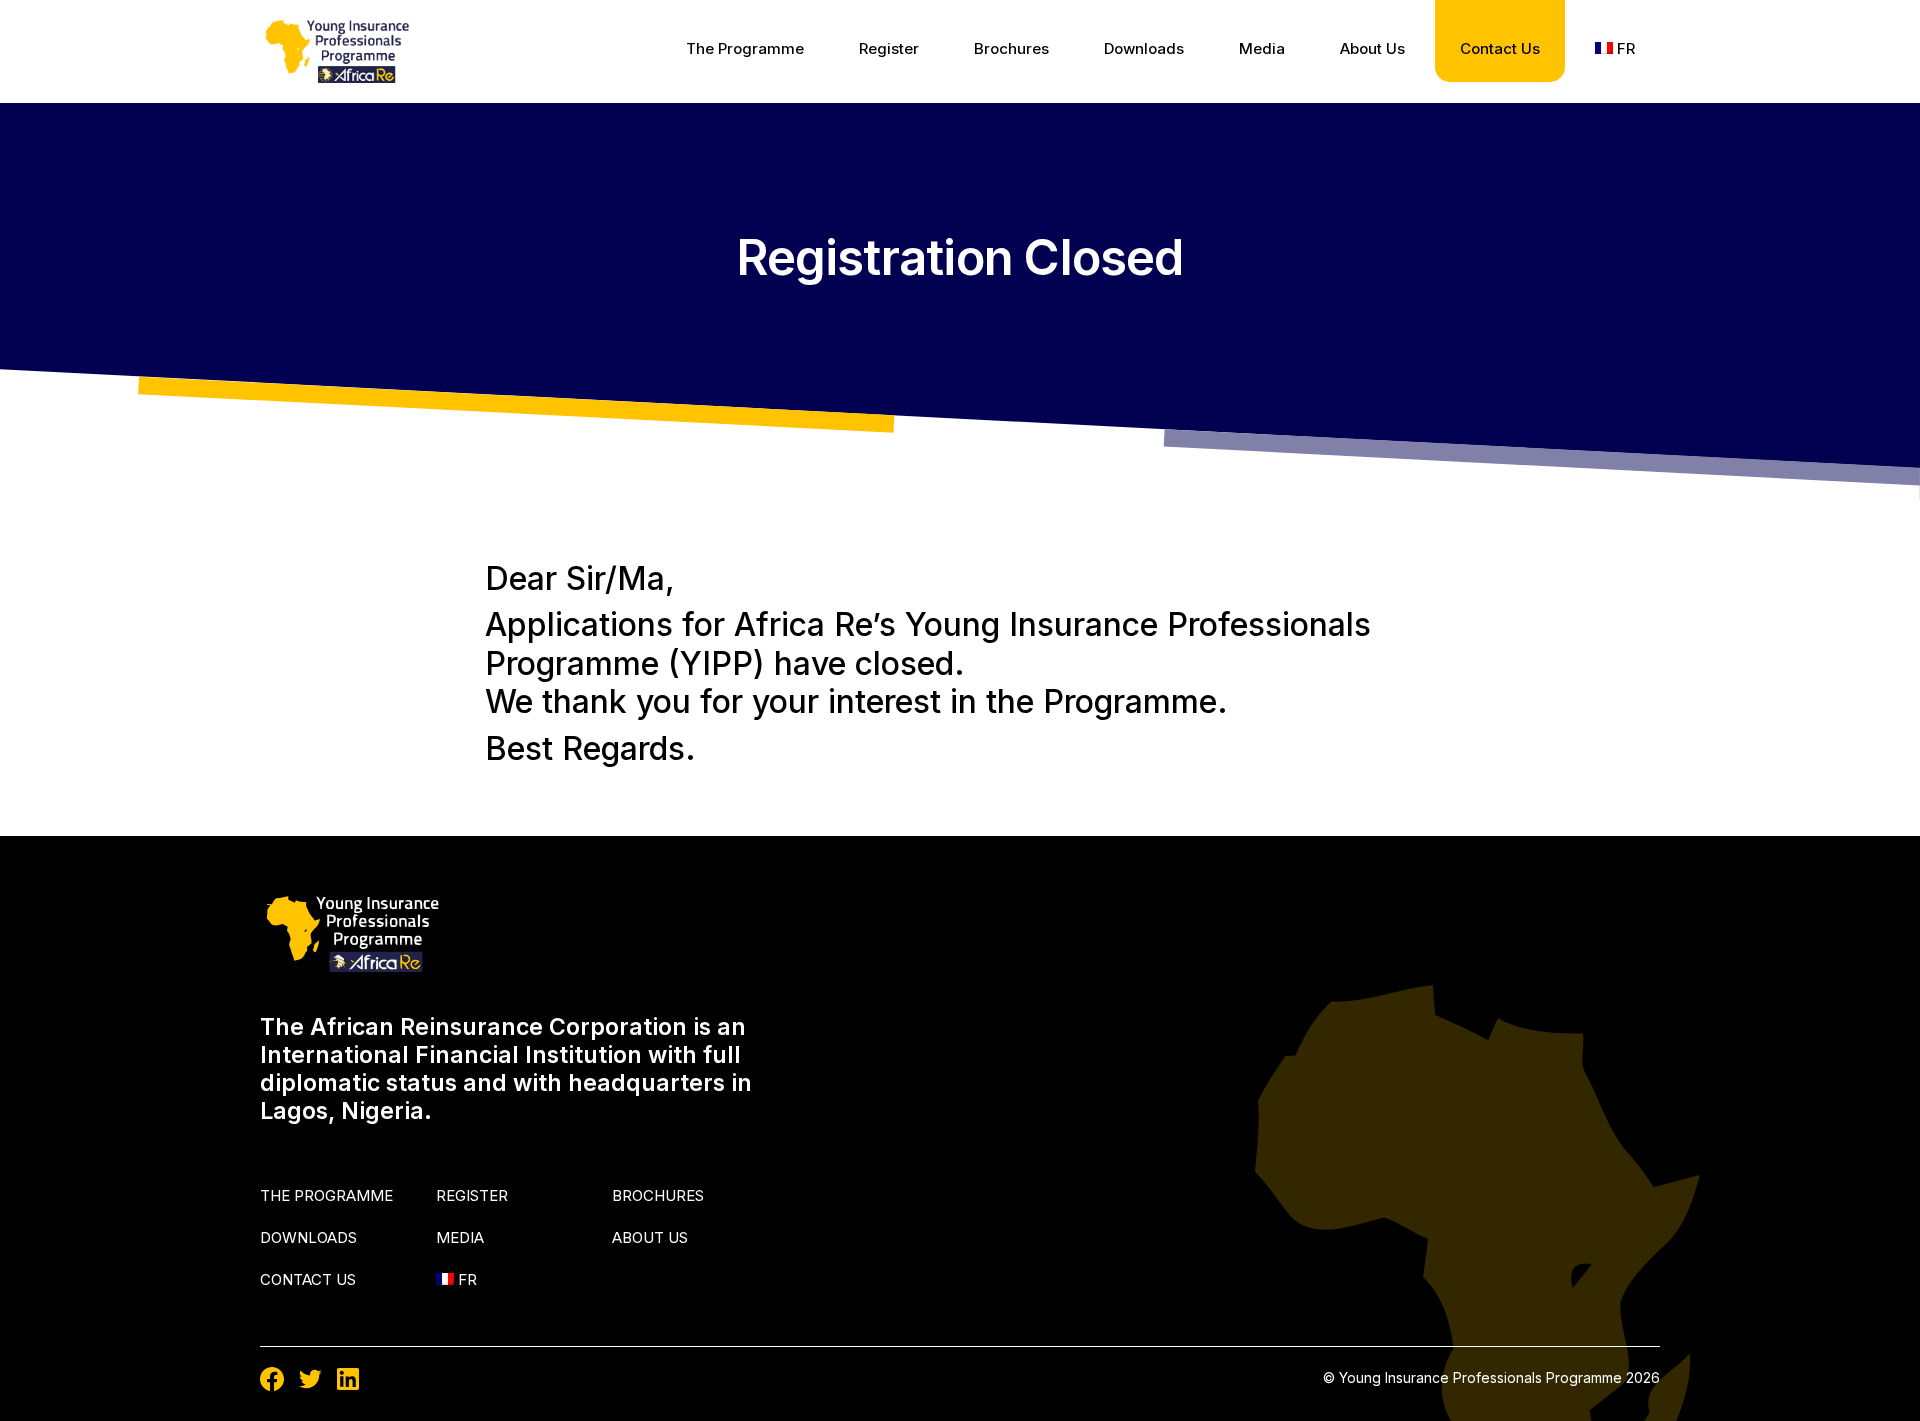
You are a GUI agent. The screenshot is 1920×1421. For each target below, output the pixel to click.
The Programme (745, 48)
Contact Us (1500, 48)
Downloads (1144, 48)
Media (1262, 48)
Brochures (1011, 48)
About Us (1372, 48)
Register (889, 48)
